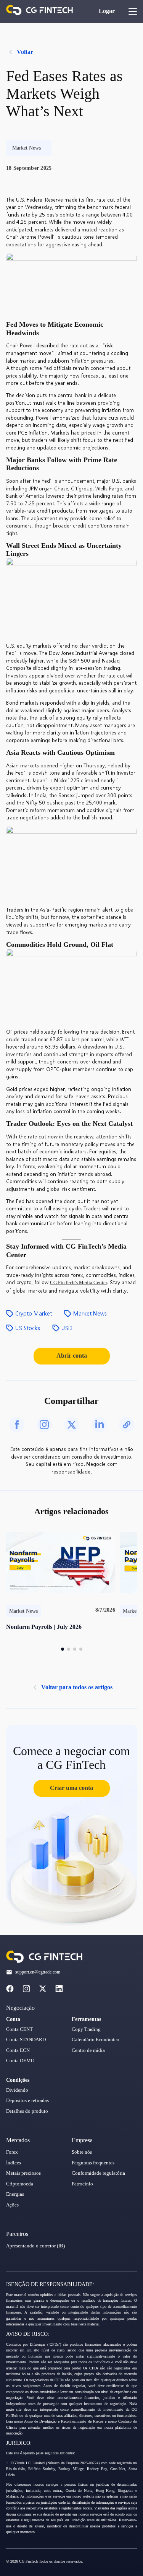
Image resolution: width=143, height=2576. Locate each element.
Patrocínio (82, 2184)
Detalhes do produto (27, 2111)
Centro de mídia (88, 2050)
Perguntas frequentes (93, 2163)
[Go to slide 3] (75, 1649)
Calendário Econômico (96, 2040)
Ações (12, 2205)
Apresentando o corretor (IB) (35, 2246)
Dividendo (17, 2090)
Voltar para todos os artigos (77, 1687)
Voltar (25, 52)
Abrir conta (72, 1356)
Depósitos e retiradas (27, 2101)
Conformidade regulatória (98, 2173)
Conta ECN (18, 2050)
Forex (12, 2152)
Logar (107, 11)
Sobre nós (82, 2152)
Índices (14, 2163)
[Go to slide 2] (69, 1649)
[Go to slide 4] (81, 1649)
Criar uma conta (71, 1788)
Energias (15, 2194)
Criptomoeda (20, 2184)
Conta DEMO (20, 2061)
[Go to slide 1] (63, 1649)
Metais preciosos (23, 2173)
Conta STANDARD (26, 2040)
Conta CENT (19, 2029)
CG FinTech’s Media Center (79, 1283)
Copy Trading (86, 2029)
